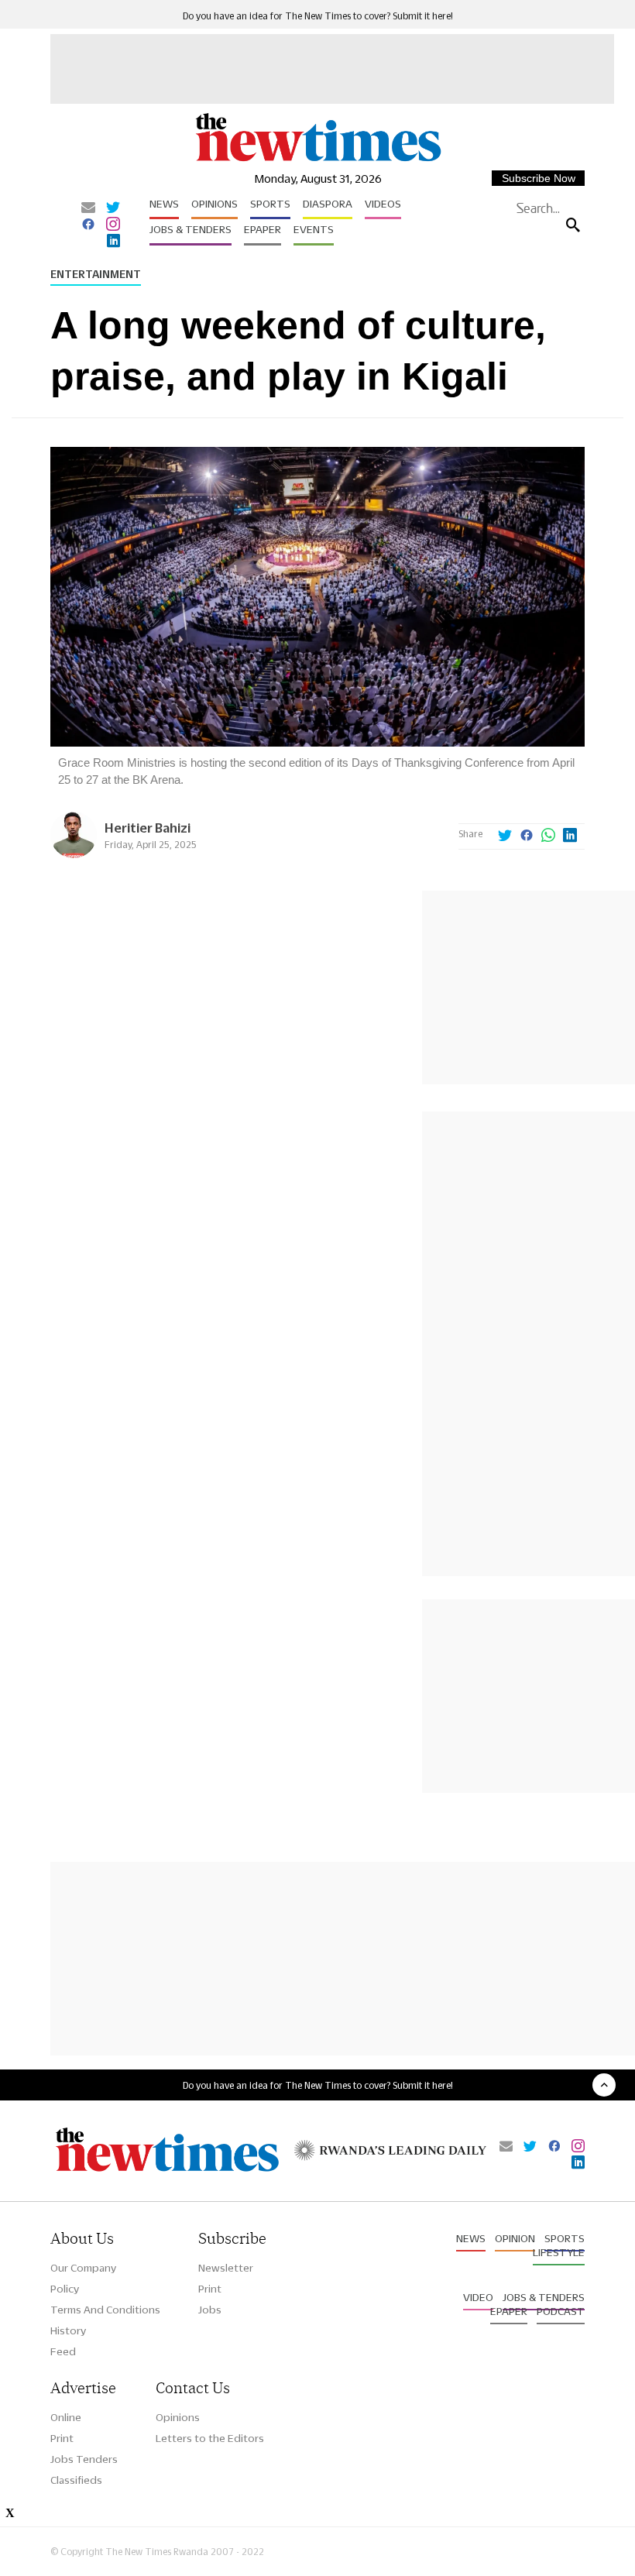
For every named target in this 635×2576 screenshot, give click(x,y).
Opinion (515, 2238)
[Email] (88, 208)
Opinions (215, 204)
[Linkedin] (113, 242)
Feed (63, 2351)
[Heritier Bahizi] (74, 854)
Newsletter (226, 2268)
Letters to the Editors (210, 2438)
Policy (65, 2289)
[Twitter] (113, 208)
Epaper (263, 229)
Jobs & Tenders (190, 229)
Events (314, 229)
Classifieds (76, 2480)
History (68, 2330)
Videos (383, 204)
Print (210, 2289)
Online (66, 2417)
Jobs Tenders (84, 2459)
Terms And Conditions (105, 2310)
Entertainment (96, 274)
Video (478, 2297)
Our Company (83, 2268)
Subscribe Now (539, 178)
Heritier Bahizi (148, 828)
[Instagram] (113, 225)
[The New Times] (317, 160)
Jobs (210, 2310)
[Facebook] (88, 225)
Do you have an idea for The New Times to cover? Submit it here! (318, 16)
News (164, 204)
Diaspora (328, 204)
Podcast (561, 2311)
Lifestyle (559, 2252)
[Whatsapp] (548, 836)
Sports (270, 204)
